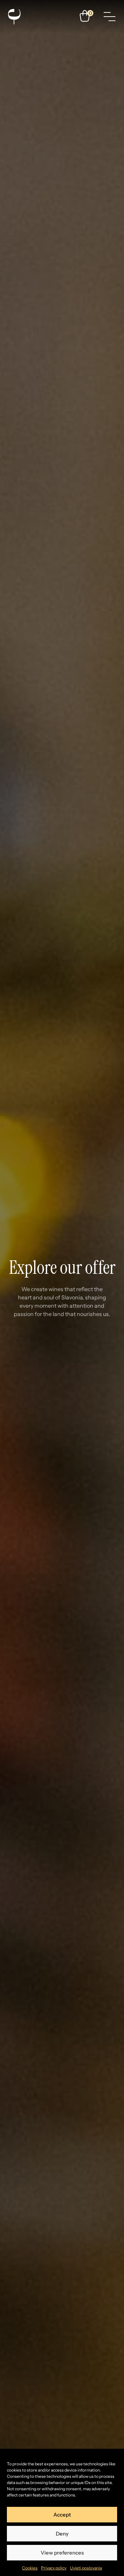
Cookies (30, 2568)
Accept (62, 2515)
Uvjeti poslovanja (86, 2568)
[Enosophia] (14, 17)
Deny (62, 2534)
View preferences (62, 2553)
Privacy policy (54, 2568)
